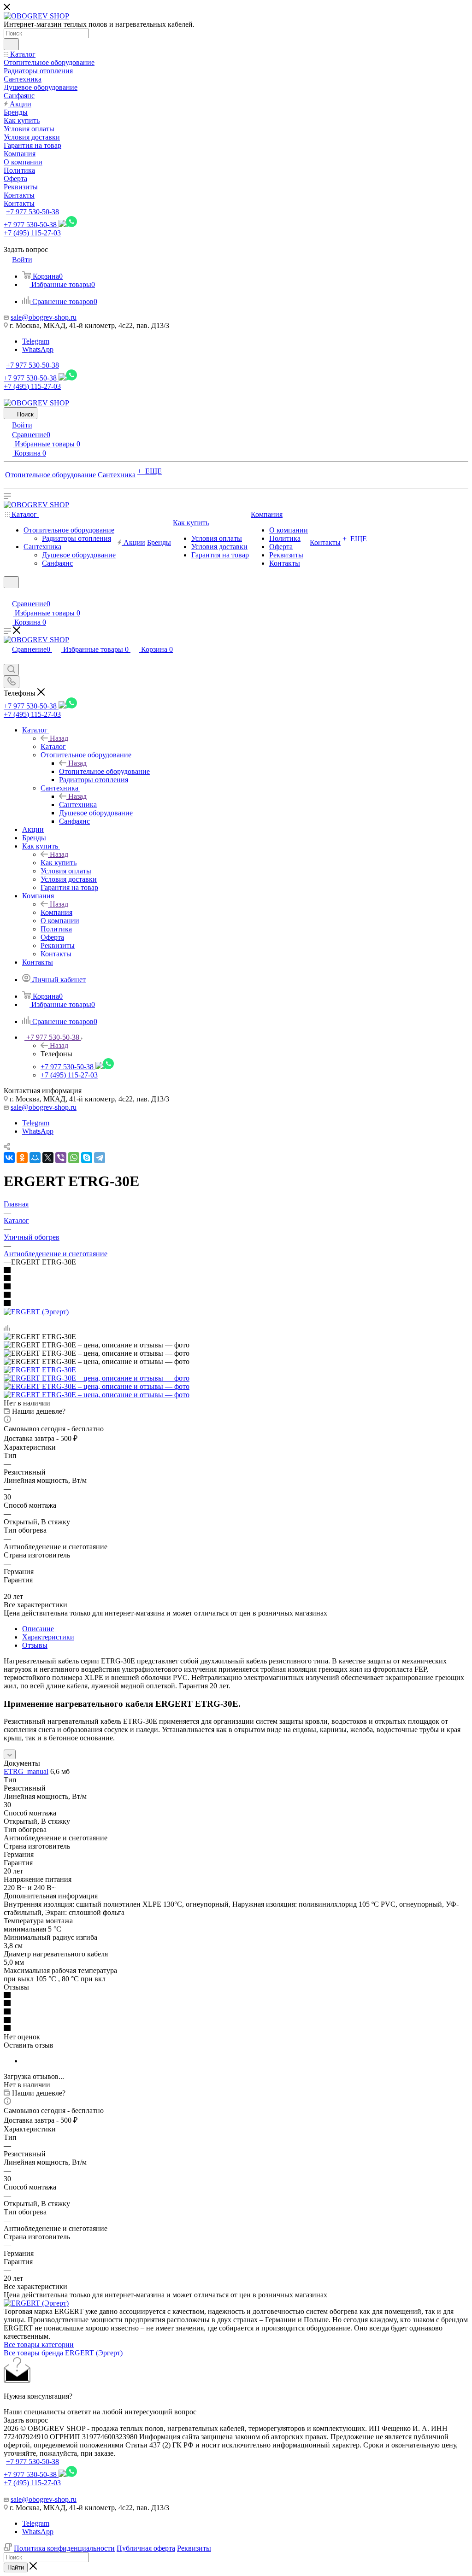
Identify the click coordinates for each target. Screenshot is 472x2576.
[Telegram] (100, 1158)
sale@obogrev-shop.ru (44, 317)
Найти (16, 2567)
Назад (59, 738)
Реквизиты (194, 2548)
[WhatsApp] (74, 1158)
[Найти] (11, 44)
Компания (56, 912)
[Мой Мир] (35, 1158)
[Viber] (61, 1158)
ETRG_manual (26, 1771)
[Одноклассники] (22, 1158)
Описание (38, 1629)
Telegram (36, 341)
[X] (48, 1158)
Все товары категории (39, 2345)
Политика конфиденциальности (64, 2548)
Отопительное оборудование (104, 771)
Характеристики (48, 1637)
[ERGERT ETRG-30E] (40, 1370)
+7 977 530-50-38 (32, 212)
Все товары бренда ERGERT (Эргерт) (63, 2353)
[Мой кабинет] (8, 594)
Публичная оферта (146, 2548)
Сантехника (78, 805)
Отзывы (35, 1645)
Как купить (59, 863)
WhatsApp (38, 349)
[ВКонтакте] (9, 1158)
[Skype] (87, 1158)
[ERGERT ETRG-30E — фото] (97, 1378)
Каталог (53, 746)
